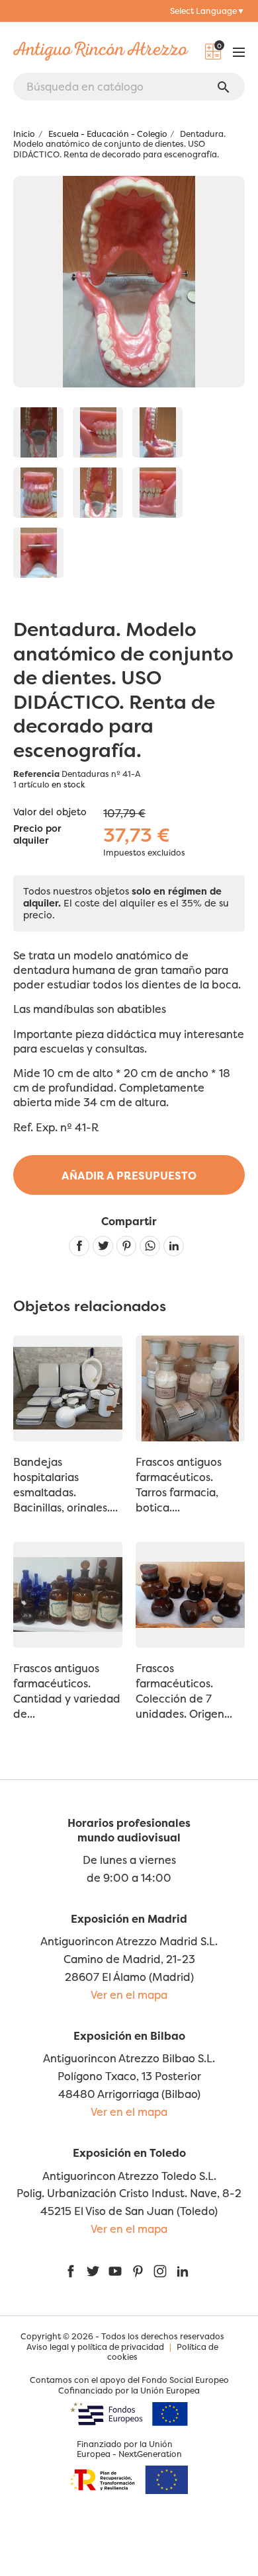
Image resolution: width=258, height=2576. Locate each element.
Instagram (160, 2271)
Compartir (79, 1246)
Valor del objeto (50, 812)
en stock (68, 785)
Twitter (93, 2271)
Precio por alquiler (37, 835)
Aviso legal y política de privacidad (95, 2347)
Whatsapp (150, 1246)
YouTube (115, 2271)
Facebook (71, 2271)
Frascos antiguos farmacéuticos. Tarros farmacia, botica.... (179, 1485)
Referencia (36, 774)
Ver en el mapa (129, 1995)
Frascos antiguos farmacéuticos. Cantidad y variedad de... (67, 1691)
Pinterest (127, 1246)
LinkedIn (183, 2271)
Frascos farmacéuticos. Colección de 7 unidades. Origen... (184, 1691)
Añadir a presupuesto (129, 1176)
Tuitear (103, 1246)
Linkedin (174, 1246)
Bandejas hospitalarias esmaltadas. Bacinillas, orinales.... (65, 1485)
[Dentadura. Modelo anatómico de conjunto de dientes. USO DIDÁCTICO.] (38, 432)
